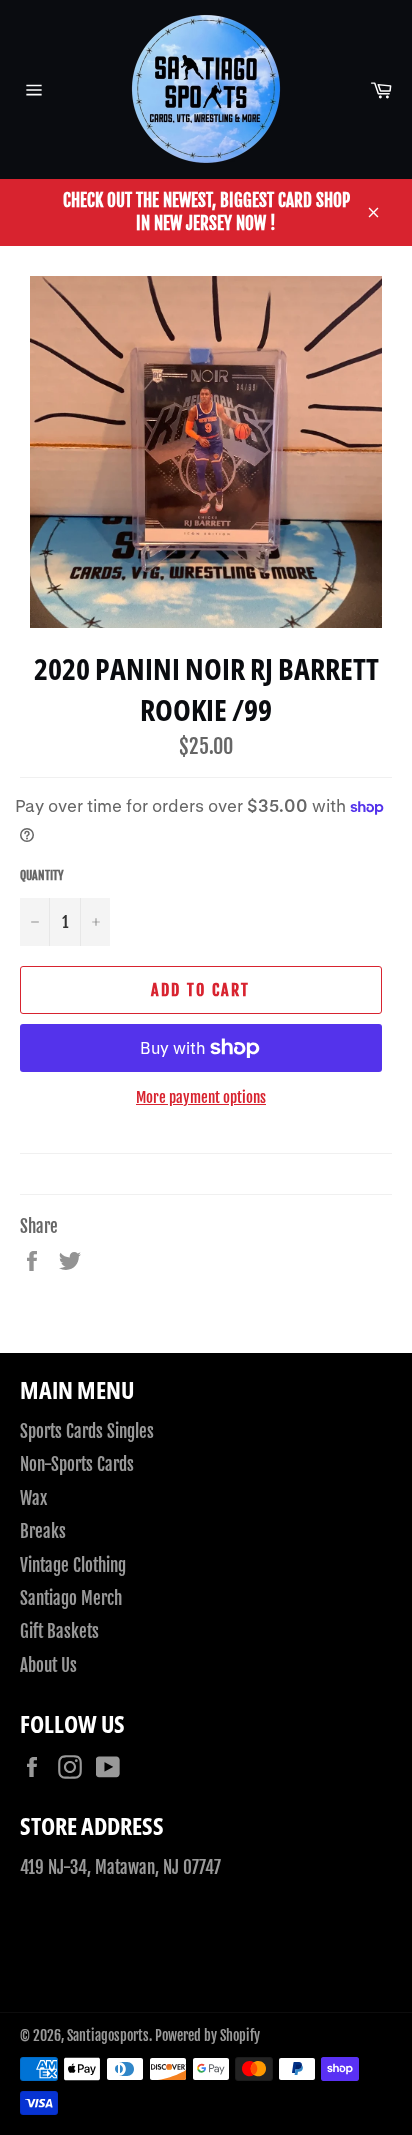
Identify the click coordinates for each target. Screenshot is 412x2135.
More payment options (201, 1097)
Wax (33, 1498)
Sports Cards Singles (87, 1431)
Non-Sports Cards (77, 1464)
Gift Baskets (59, 1631)
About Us (48, 1665)
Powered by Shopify (207, 2035)
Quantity (42, 875)
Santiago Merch (71, 1598)
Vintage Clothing (73, 1565)
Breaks (43, 1531)
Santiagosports (108, 2035)
